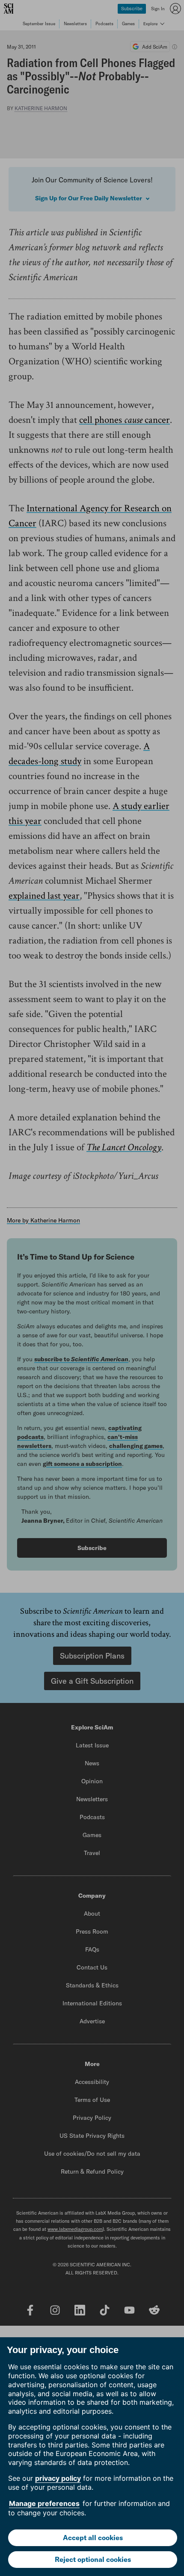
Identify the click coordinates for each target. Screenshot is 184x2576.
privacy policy (58, 2478)
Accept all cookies (93, 2538)
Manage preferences (44, 2503)
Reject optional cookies (93, 2559)
